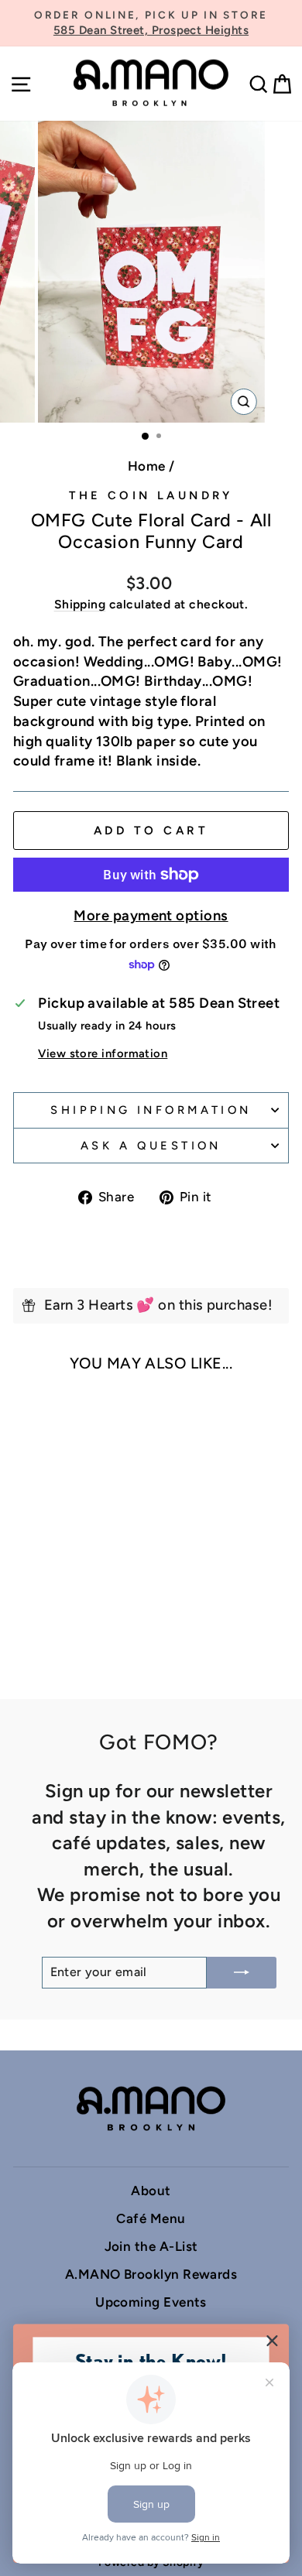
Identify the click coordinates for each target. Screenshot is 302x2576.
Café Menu (151, 2218)
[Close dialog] (273, 2341)
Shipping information (151, 1110)
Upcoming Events (151, 2302)
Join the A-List (151, 2246)
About (151, 2191)
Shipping (80, 604)
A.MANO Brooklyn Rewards (151, 2274)
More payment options (151, 916)
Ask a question (151, 1146)
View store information (103, 1053)
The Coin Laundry (151, 495)
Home (147, 466)
